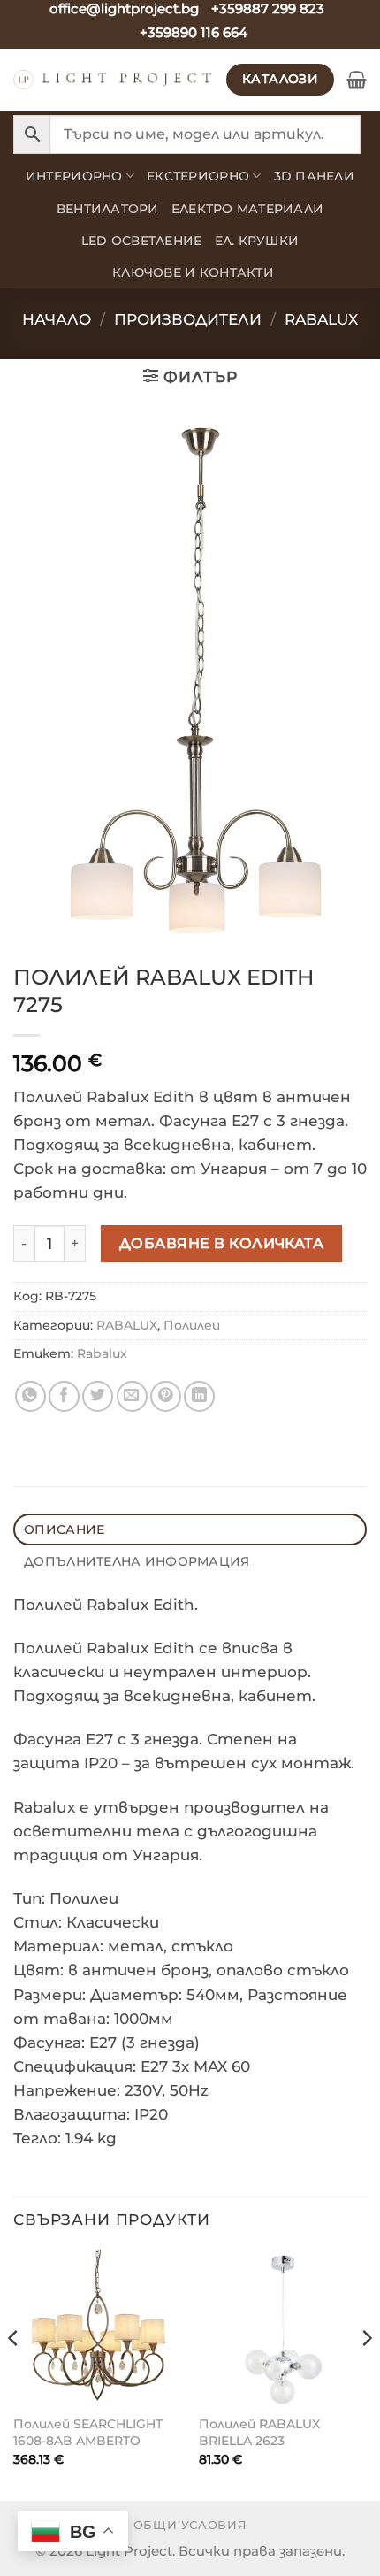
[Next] (366, 2373)
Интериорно (74, 176)
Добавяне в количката (222, 1243)
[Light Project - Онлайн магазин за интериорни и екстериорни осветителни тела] (113, 80)
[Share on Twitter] (98, 1396)
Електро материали (248, 209)
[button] (357, 80)
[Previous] (14, 2373)
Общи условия (190, 2525)
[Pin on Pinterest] (166, 1396)
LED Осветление (142, 241)
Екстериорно (198, 176)
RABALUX (321, 319)
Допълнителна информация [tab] (137, 1561)
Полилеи (192, 1325)
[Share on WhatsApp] (30, 1396)
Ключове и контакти (193, 272)
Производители (188, 319)
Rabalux (102, 1353)
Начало (57, 319)
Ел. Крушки (257, 241)
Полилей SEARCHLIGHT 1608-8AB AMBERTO (88, 2432)
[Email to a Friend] (132, 1396)
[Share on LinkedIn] (199, 1396)
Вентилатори (108, 209)
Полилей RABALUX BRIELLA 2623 (259, 2432)
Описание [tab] (64, 1529)
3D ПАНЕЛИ (314, 176)
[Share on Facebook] (64, 1396)
